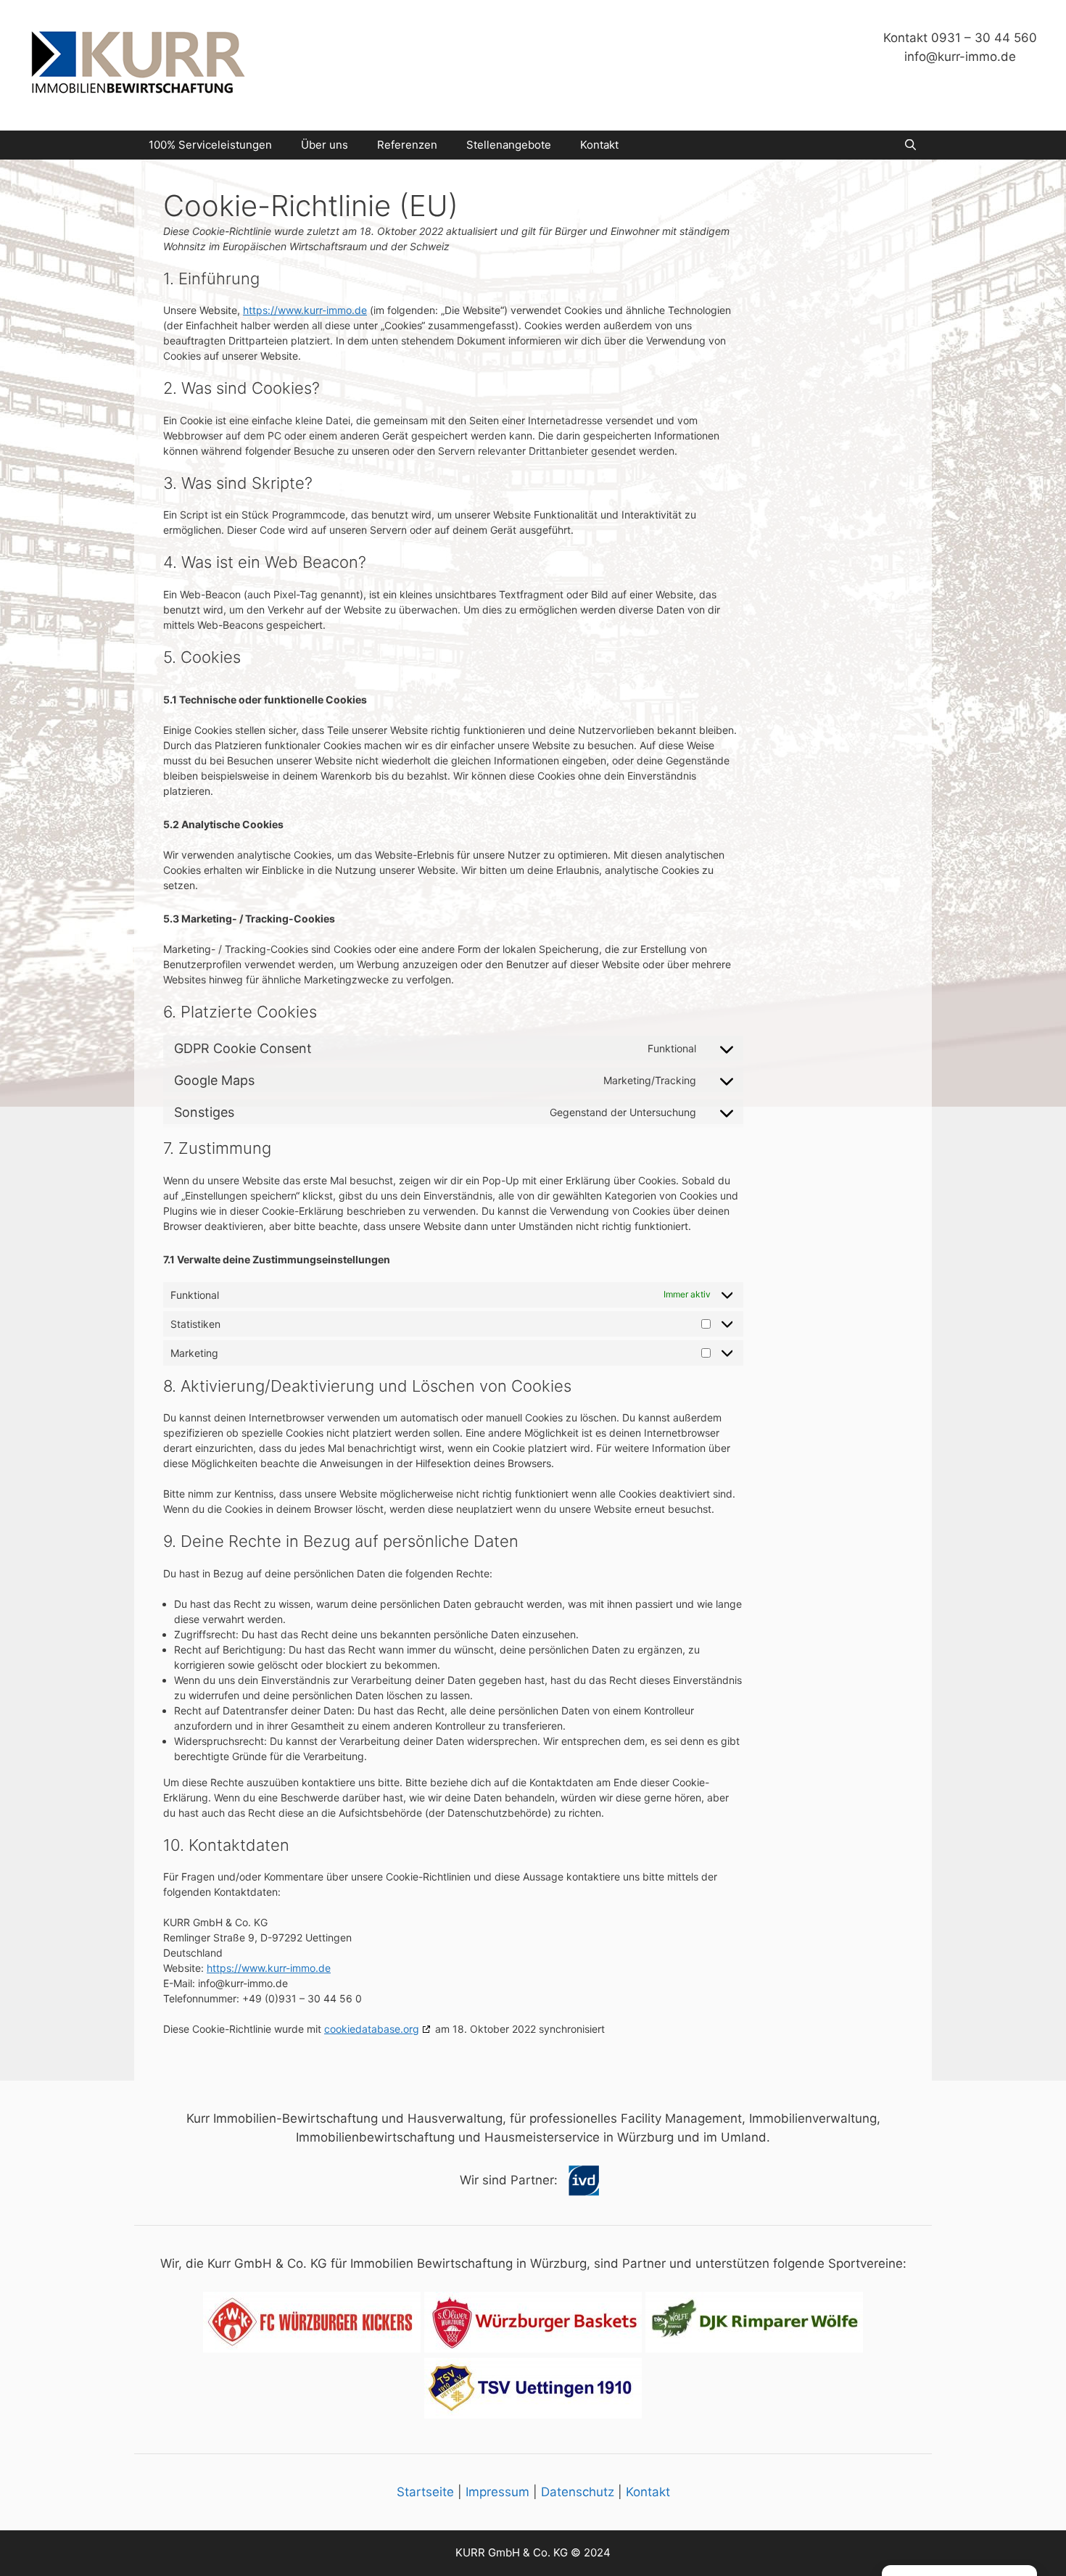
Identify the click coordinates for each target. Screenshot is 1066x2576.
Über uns (325, 145)
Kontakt (599, 145)
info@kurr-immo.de (960, 57)
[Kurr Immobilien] (138, 65)
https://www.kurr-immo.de (305, 310)
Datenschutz (578, 2492)
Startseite (425, 2492)
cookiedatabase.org (372, 2029)
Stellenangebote (509, 145)
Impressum (497, 2492)
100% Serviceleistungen (210, 145)
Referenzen (407, 145)
